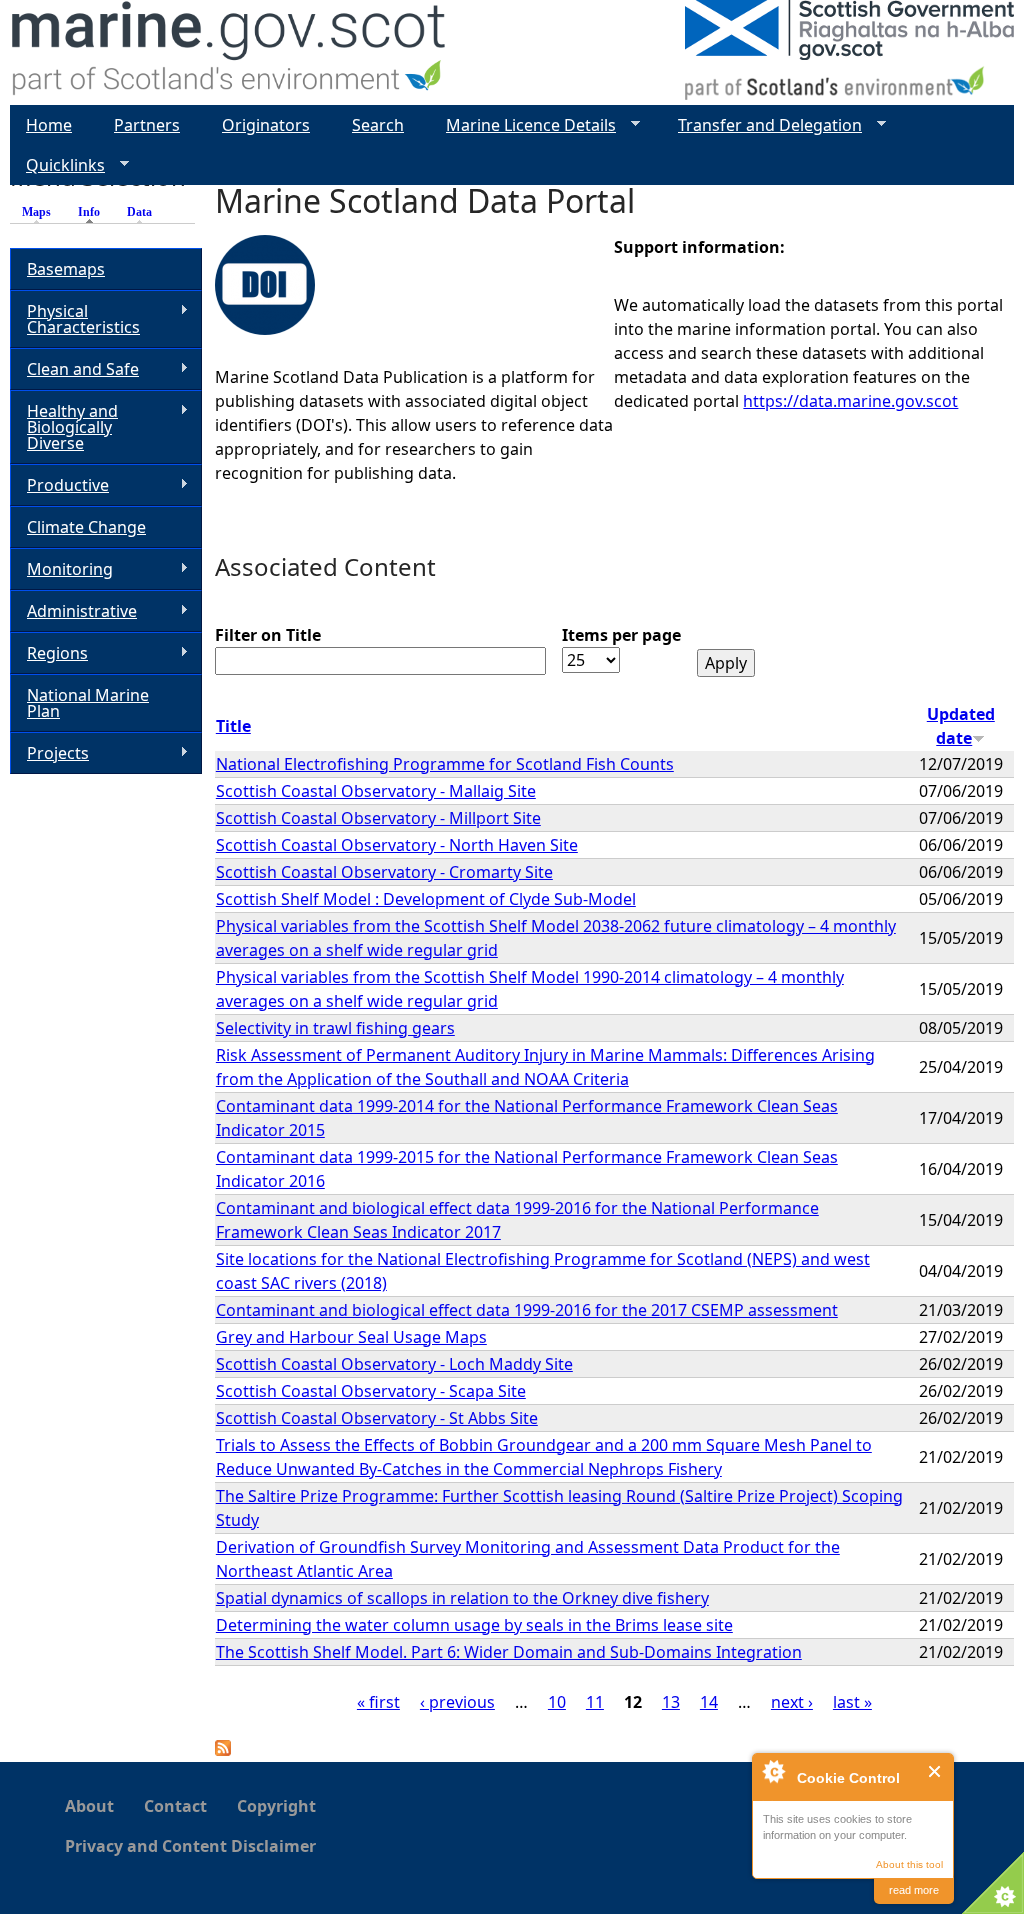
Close (935, 1771)
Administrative (73, 611)
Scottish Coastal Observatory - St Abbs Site (377, 1418)
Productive (59, 485)
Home (49, 125)
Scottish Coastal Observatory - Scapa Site (371, 1391)
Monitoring (61, 569)
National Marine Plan (88, 703)
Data (139, 212)
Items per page (621, 635)
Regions (49, 653)
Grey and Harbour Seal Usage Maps (351, 1337)
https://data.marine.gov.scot (850, 401)
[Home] (229, 52)
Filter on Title (268, 635)
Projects (49, 753)
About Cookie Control (773, 1771)
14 (709, 1702)
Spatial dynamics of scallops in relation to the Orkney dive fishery (462, 1598)
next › (792, 1702)
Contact (175, 1806)
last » (852, 1702)
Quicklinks (57, 165)
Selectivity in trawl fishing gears (335, 1028)
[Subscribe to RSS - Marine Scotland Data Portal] (223, 1750)
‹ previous (457, 1702)
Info (94, 212)
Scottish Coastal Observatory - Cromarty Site (384, 872)
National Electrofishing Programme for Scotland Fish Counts (445, 764)
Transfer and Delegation (762, 125)
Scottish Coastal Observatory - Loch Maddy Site (394, 1364)
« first (378, 1702)
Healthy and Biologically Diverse (64, 427)
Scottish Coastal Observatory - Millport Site (378, 818)
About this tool (909, 1864)
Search (378, 125)
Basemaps (66, 269)
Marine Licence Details (523, 125)
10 (557, 1702)
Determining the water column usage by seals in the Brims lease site (474, 1625)
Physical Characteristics (75, 319)
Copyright (276, 1806)
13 (671, 1702)
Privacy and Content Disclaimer (190, 1846)
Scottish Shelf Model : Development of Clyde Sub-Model (426, 899)
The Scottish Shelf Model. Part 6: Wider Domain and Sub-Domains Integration (509, 1652)
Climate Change (86, 527)
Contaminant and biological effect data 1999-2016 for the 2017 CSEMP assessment (527, 1310)
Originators (266, 125)
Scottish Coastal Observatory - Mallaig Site (376, 791)
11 (595, 1702)
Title (233, 726)
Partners (147, 125)
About (89, 1806)
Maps (36, 212)
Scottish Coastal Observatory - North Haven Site (397, 845)
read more (914, 1890)
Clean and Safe (74, 369)
